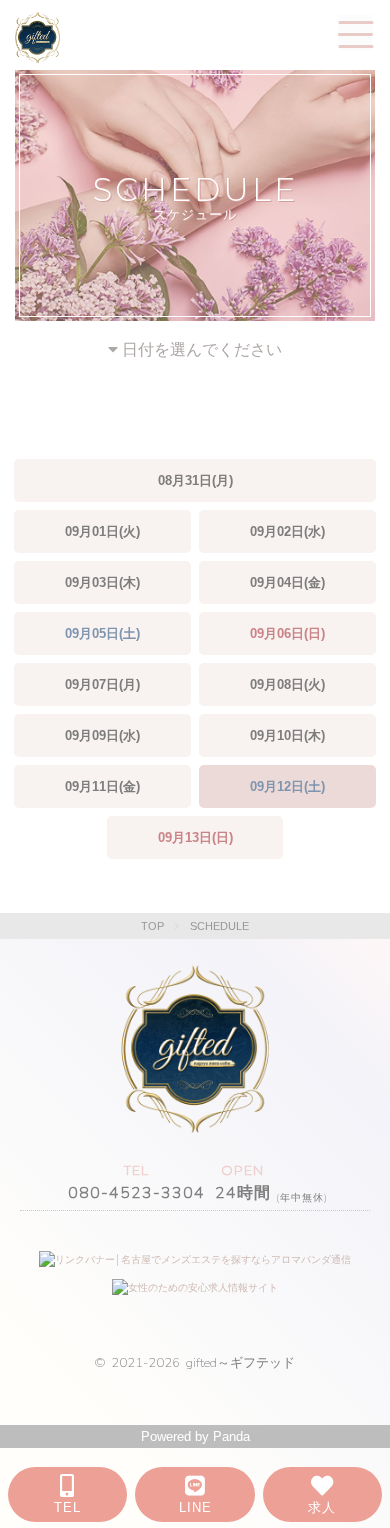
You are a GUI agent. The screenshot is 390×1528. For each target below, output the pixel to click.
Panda (231, 1436)
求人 (322, 1507)
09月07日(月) (102, 684)
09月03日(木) (102, 582)
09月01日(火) (102, 531)
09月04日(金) (287, 582)
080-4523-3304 (136, 1193)
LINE (195, 1507)
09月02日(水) (287, 531)
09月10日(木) (287, 735)
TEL (67, 1507)
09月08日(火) (287, 684)
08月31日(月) (195, 480)
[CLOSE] (355, 32)
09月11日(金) (102, 786)
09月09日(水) (102, 735)
